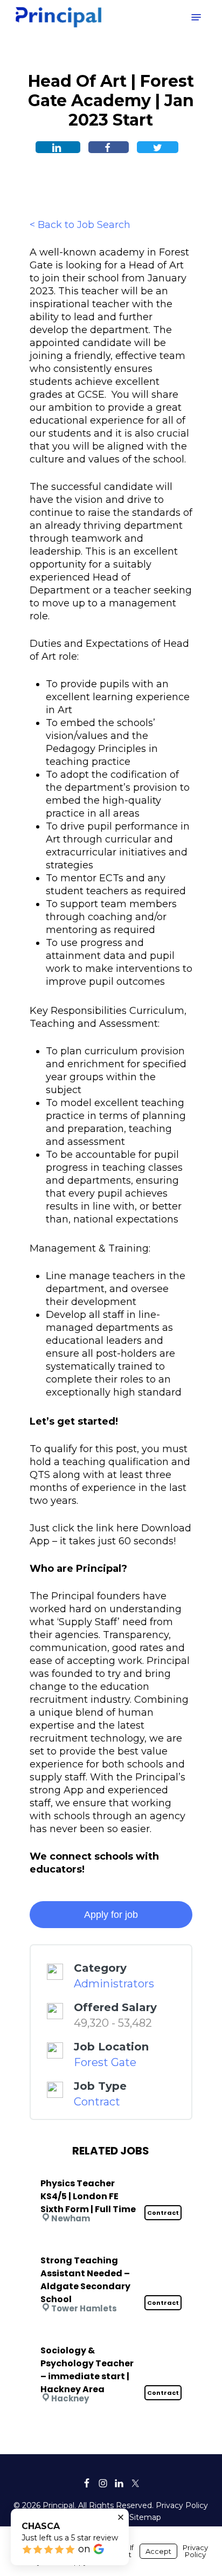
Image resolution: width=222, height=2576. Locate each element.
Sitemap (145, 2517)
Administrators (114, 1984)
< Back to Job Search (80, 225)
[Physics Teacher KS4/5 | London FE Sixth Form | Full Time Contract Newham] (111, 2169)
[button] (196, 17)
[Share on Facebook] (109, 147)
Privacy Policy (182, 2505)
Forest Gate (105, 2062)
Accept (158, 2551)
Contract (97, 2102)
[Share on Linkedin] (58, 147)
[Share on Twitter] (158, 147)
